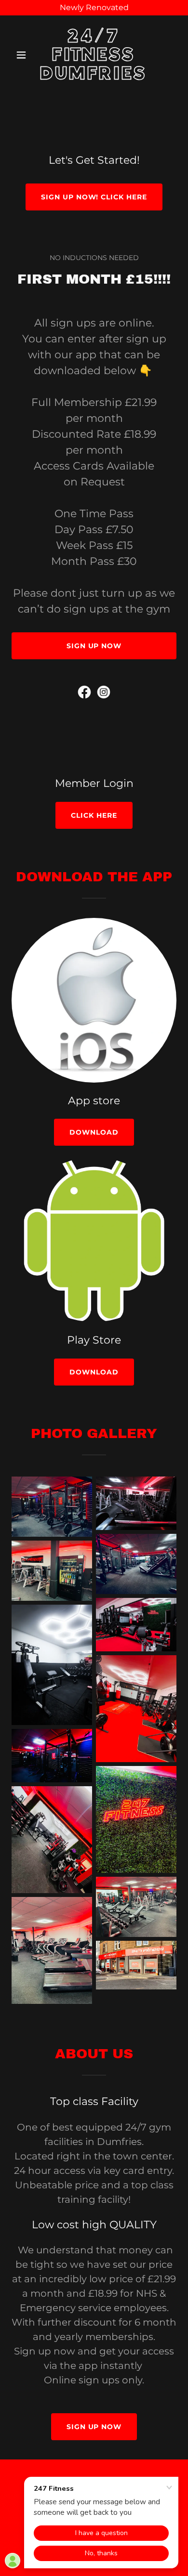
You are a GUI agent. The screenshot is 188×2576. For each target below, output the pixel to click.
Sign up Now (94, 646)
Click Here (94, 815)
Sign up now (94, 2427)
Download (94, 1132)
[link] (94, 77)
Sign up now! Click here (94, 197)
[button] (24, 55)
